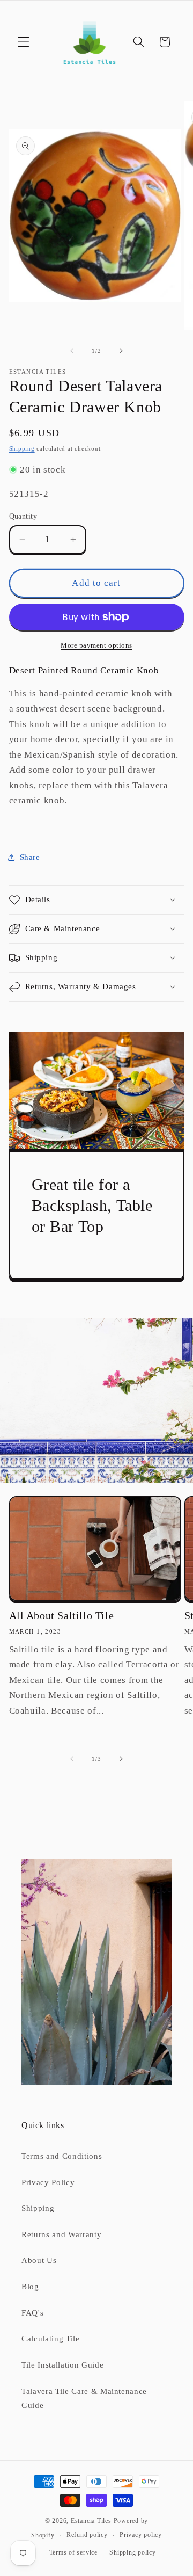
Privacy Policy (48, 2182)
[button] (24, 42)
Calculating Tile (51, 2338)
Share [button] (30, 857)
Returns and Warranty (61, 2234)
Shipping (22, 448)
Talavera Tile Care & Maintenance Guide (84, 2398)
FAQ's (32, 2313)
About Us (39, 2260)
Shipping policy (133, 2552)
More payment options (96, 645)
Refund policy (87, 2535)
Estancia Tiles (91, 2521)
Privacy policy (141, 2535)
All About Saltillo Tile (62, 1615)
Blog (30, 2286)
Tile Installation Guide (62, 2365)
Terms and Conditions (62, 2156)
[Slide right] (121, 351)
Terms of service (73, 2552)
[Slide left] (72, 351)
